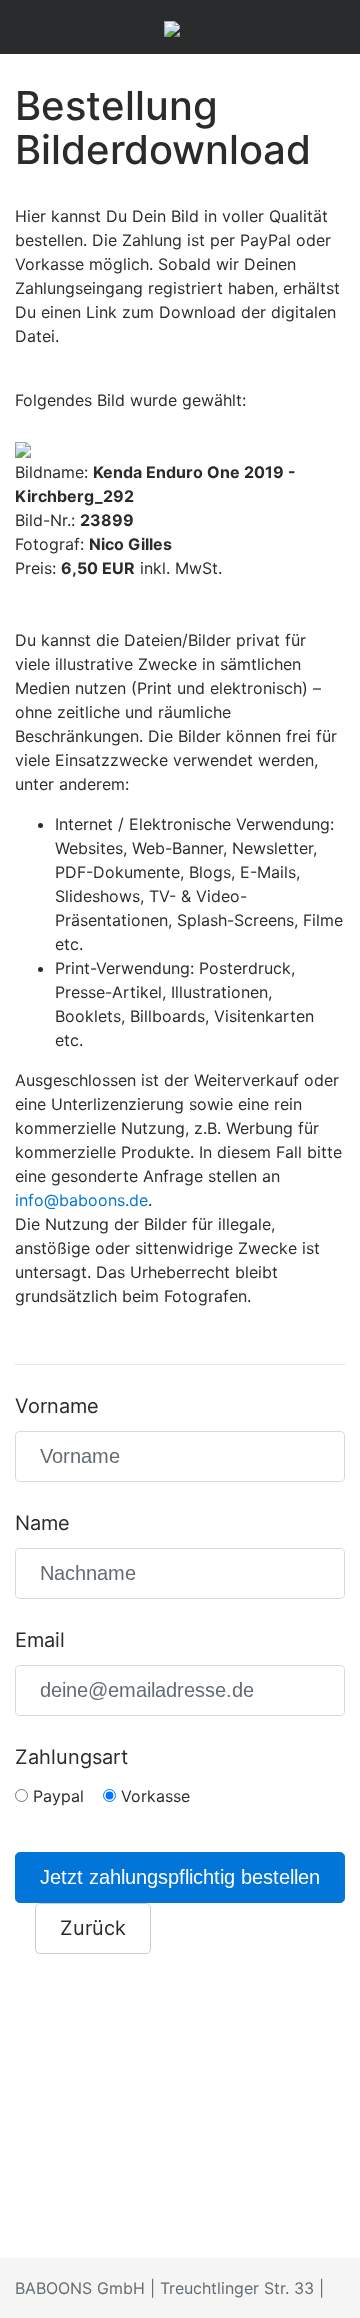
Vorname (57, 1406)
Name (42, 1523)
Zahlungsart (71, 1757)
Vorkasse (153, 1796)
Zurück (93, 1928)
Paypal (56, 1796)
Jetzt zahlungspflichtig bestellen (180, 1877)
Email (40, 1640)
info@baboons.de (81, 1200)
